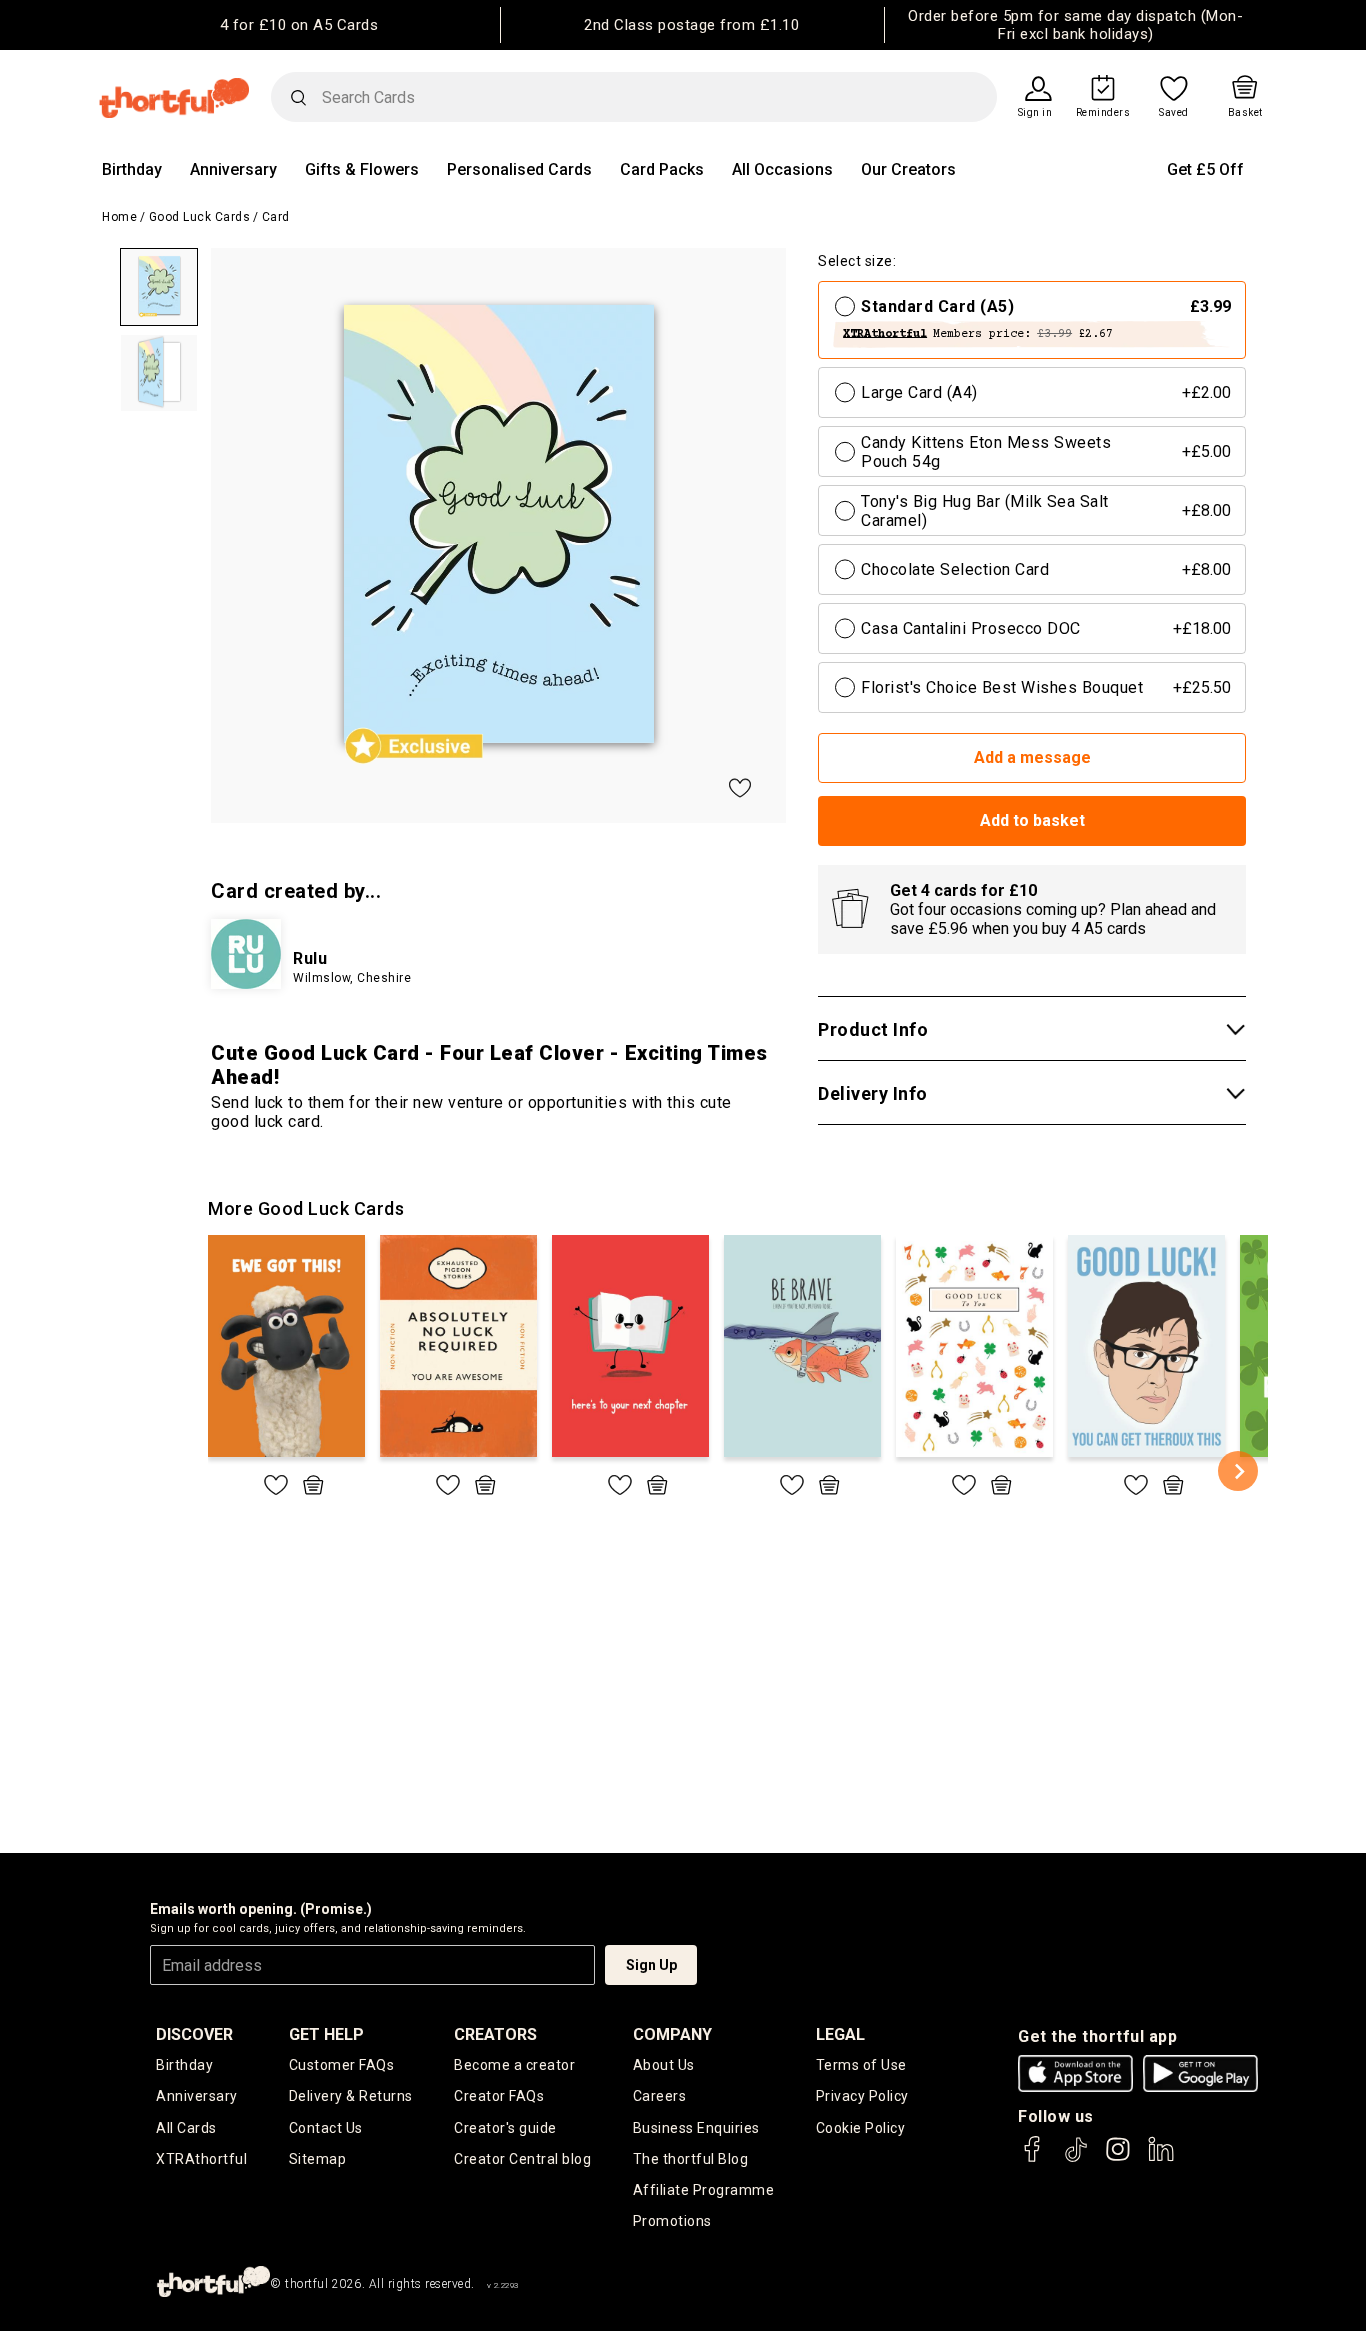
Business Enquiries (696, 2128)
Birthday (132, 169)
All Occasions (782, 169)
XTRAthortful (201, 2159)
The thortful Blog (691, 2159)
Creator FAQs (499, 2096)
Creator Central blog (522, 2159)
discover (194, 2034)
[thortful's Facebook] (1033, 2158)
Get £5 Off (1205, 169)
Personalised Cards (519, 169)
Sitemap (318, 2159)
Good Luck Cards (200, 217)
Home (119, 217)
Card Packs (662, 169)
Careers (660, 2096)
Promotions (672, 2221)
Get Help (326, 2034)
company (672, 2034)
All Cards (186, 2128)
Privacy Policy (862, 2096)
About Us (664, 2065)
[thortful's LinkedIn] (1161, 2158)
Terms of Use (861, 2065)
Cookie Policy (861, 2128)
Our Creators (908, 169)
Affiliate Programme (704, 2190)
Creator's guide (505, 2128)
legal (840, 2034)
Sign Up (651, 1965)
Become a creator (514, 2065)
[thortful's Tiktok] (1076, 2158)
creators (495, 2034)
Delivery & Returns (351, 2096)
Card (276, 217)
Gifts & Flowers (362, 169)
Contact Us (326, 2128)
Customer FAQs (342, 2065)
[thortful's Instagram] (1118, 2158)
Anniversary (233, 169)
